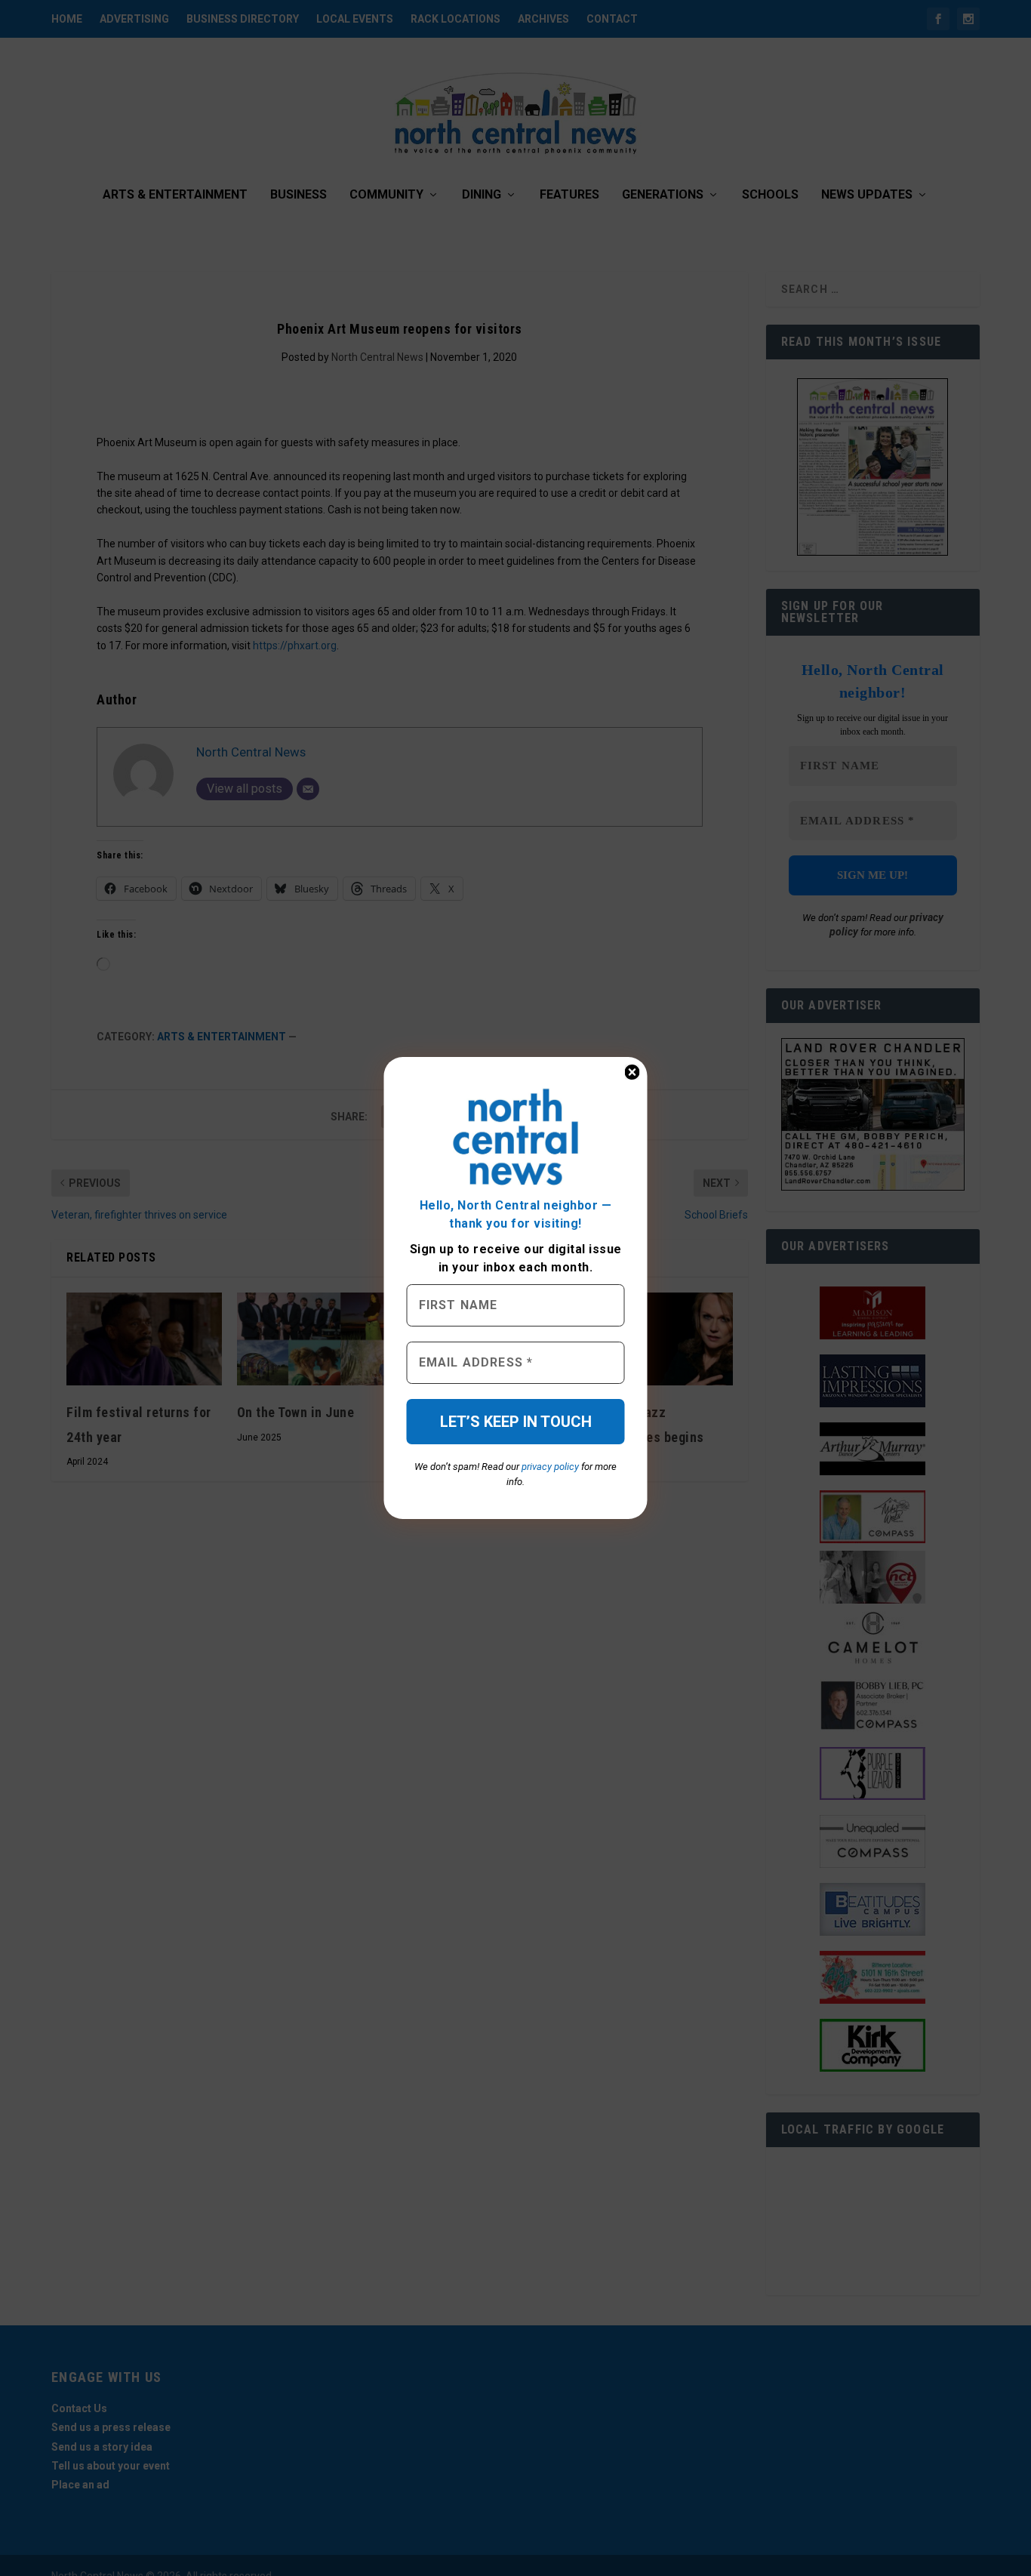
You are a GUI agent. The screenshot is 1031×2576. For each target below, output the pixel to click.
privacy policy (550, 1467)
